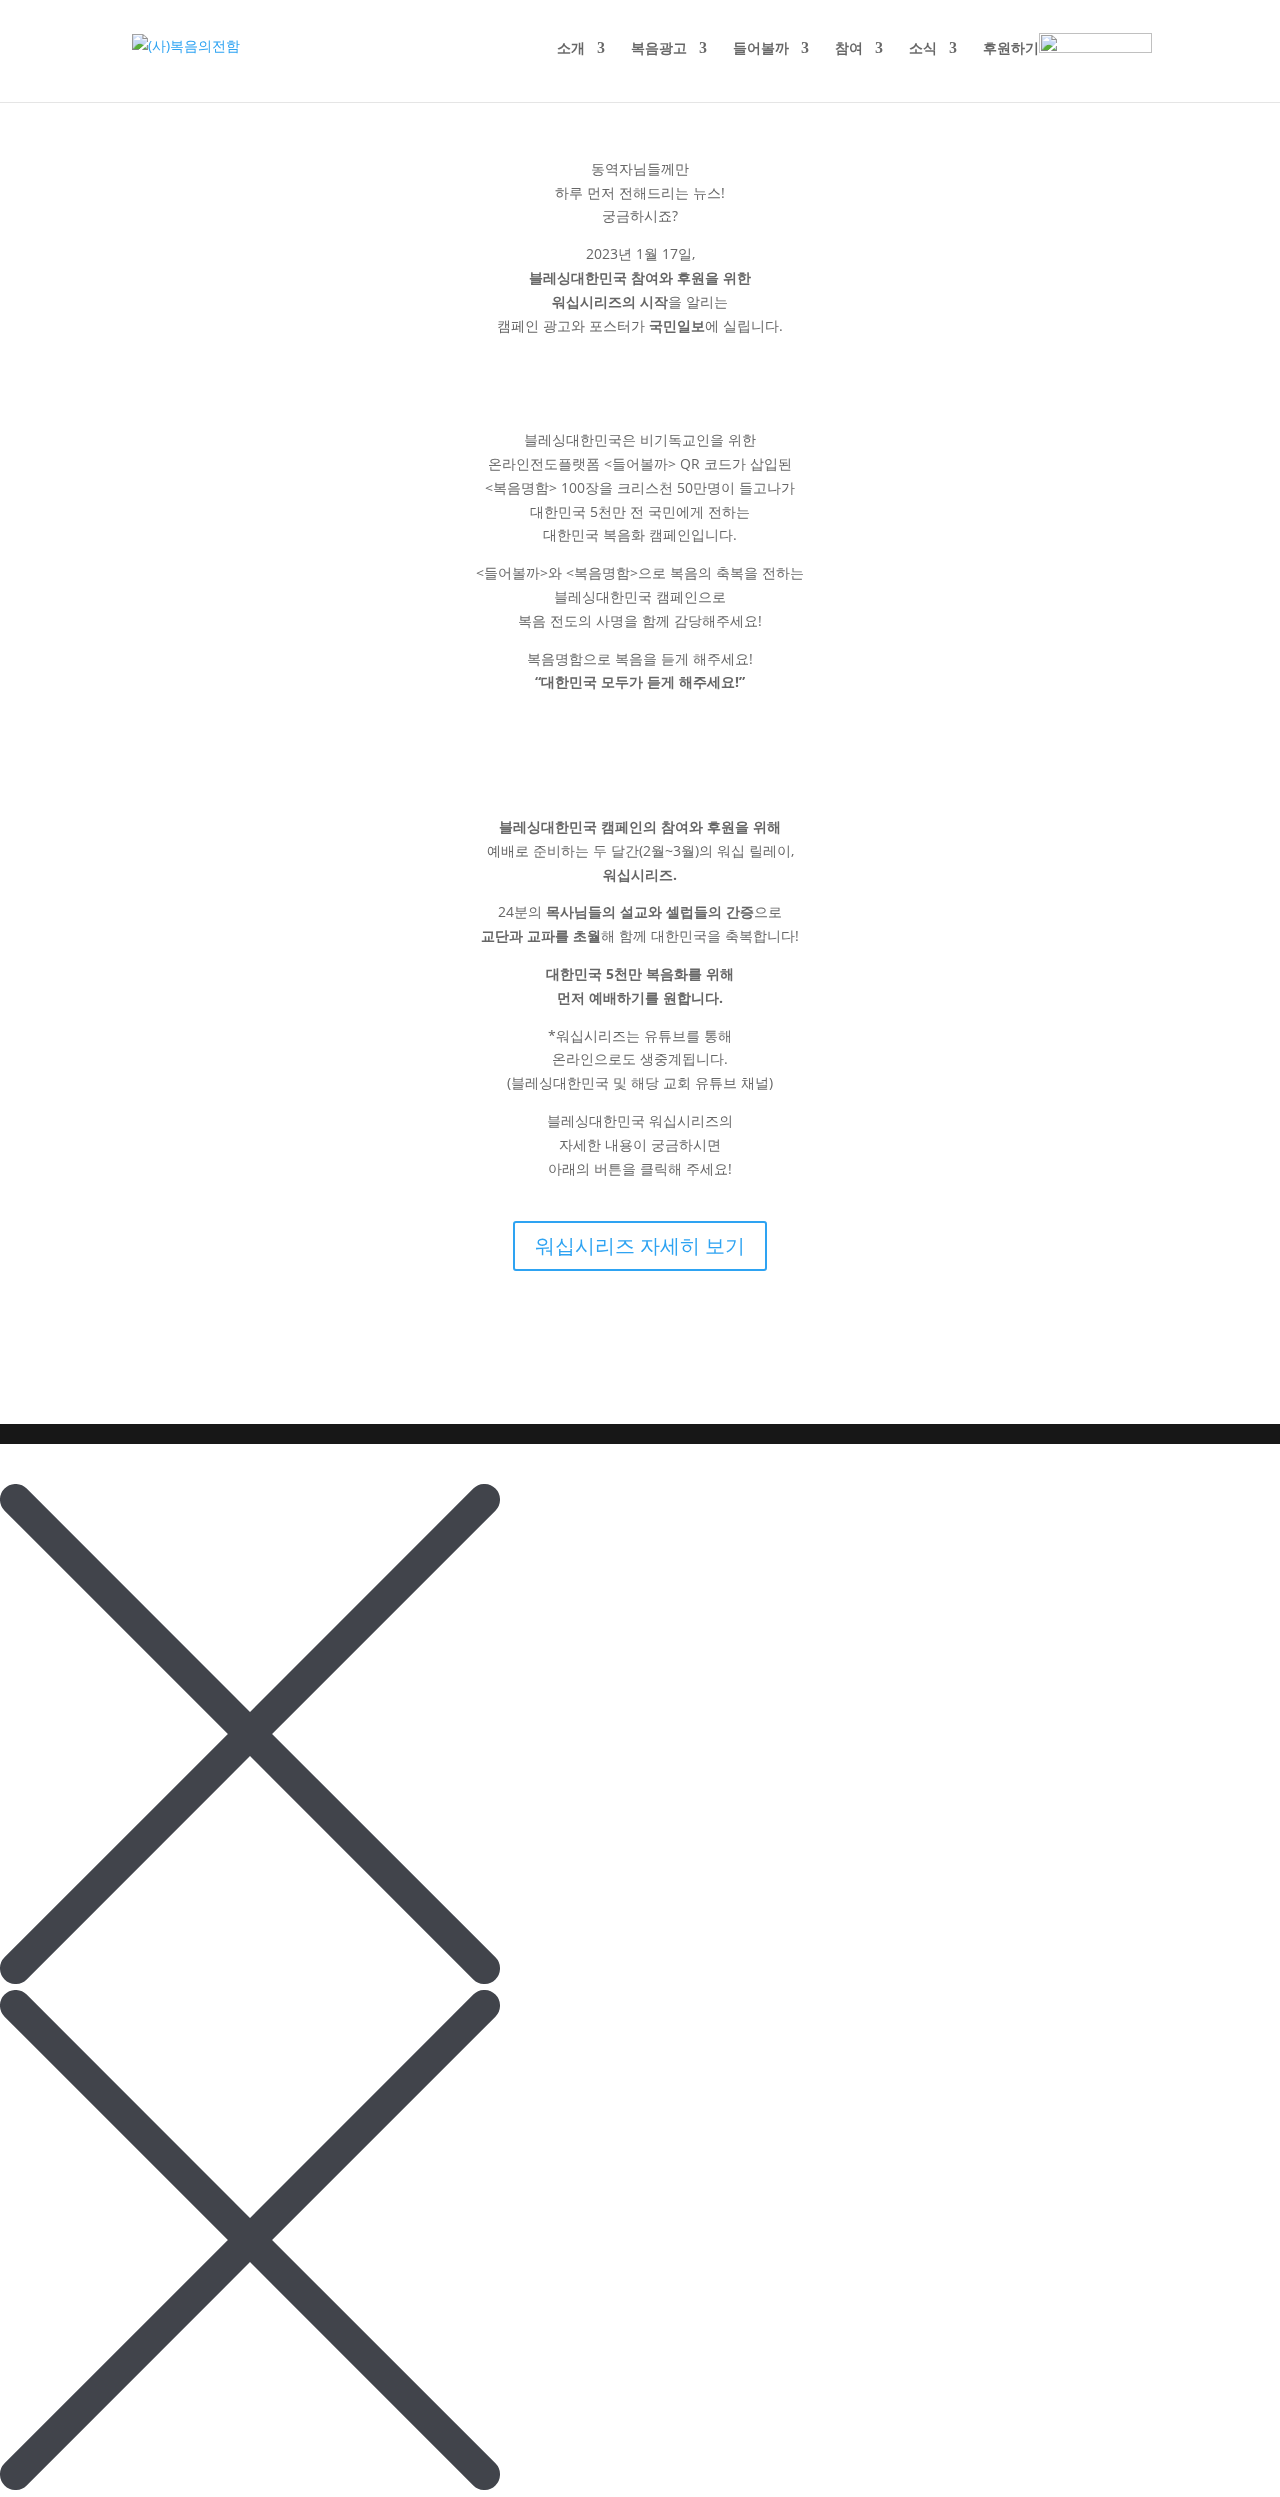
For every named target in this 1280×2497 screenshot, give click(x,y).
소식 (923, 49)
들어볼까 (761, 49)
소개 (571, 49)
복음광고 (659, 49)
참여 (849, 49)
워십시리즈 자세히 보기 (640, 1245)
